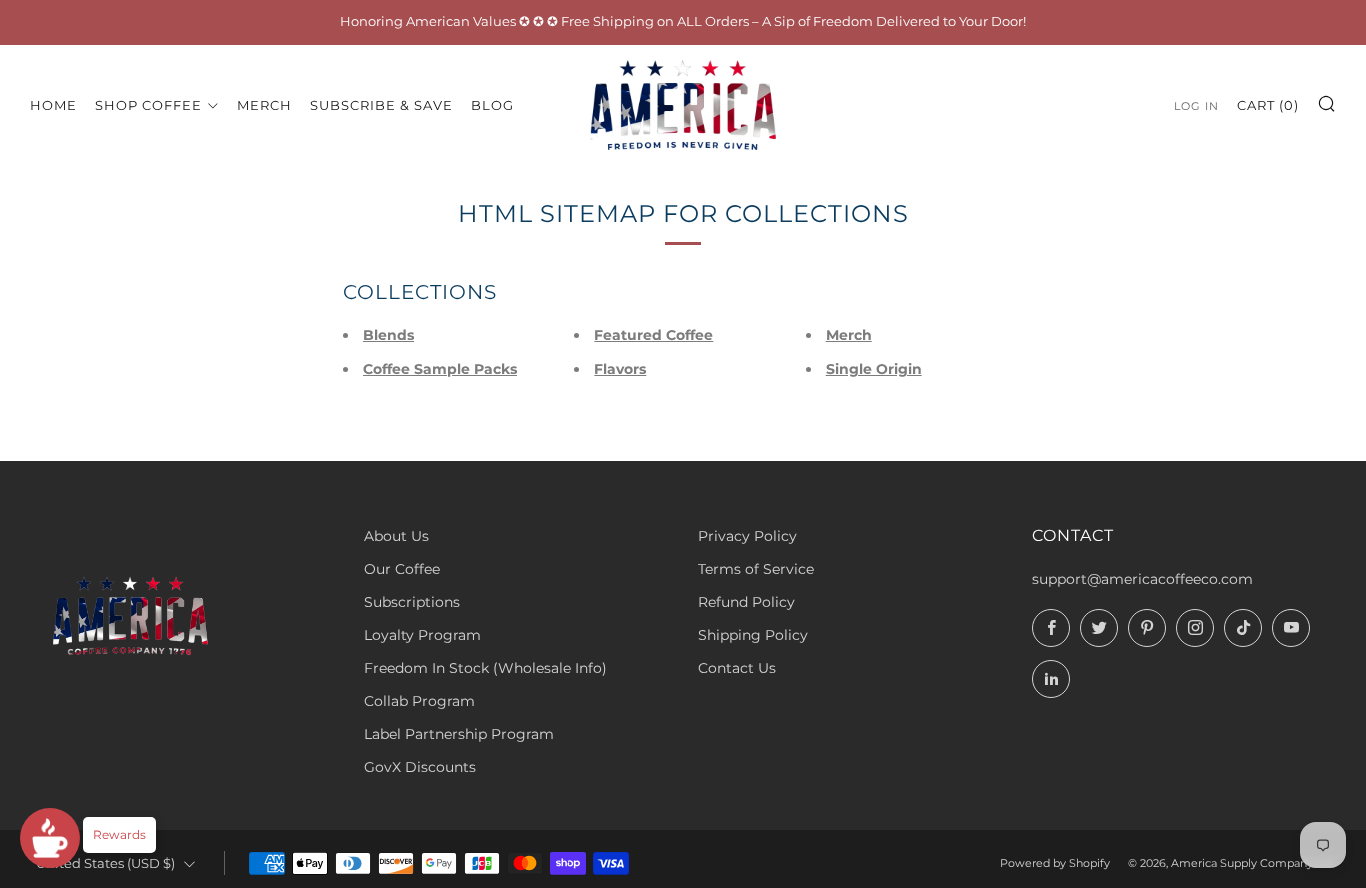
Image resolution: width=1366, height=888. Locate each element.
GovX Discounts (420, 767)
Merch (264, 104)
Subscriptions (412, 602)
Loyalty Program (422, 635)
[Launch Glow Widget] (50, 838)
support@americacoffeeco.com (1142, 579)
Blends (388, 335)
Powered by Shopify (1055, 863)
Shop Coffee (148, 104)
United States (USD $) (105, 863)
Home (53, 104)
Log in (1196, 105)
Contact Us (737, 668)
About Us (396, 536)
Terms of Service (756, 569)
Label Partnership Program (459, 734)
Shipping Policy (753, 635)
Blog (492, 104)
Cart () (1268, 104)
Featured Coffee (653, 335)
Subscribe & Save (381, 104)
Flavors (620, 369)
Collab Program (419, 701)
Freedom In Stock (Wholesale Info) (485, 668)
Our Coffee (402, 569)
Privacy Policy (747, 536)
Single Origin (874, 369)
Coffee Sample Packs (440, 369)
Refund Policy (746, 602)
